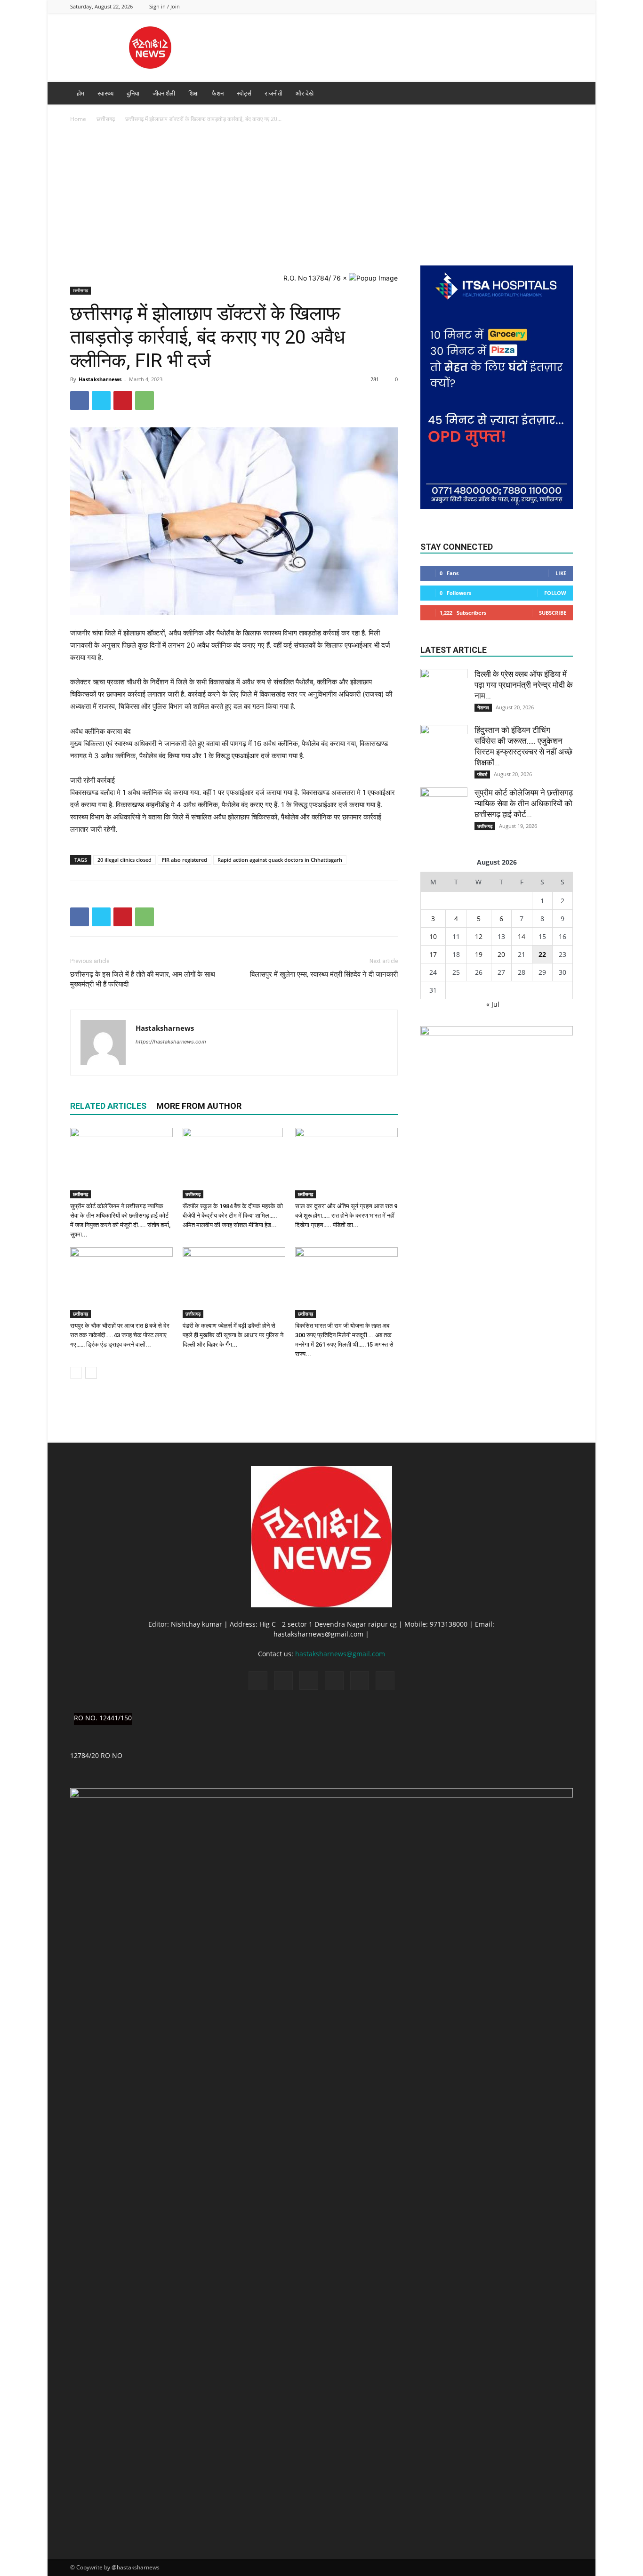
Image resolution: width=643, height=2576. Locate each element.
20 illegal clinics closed (125, 860)
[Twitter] (535, 6)
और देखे (305, 93)
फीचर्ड (482, 774)
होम (80, 93)
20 (501, 954)
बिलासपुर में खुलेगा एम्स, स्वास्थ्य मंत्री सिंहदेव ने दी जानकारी (324, 974)
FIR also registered (185, 860)
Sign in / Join (165, 6)
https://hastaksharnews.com (171, 1042)
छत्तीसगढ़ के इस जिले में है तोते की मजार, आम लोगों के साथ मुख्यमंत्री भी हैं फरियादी (143, 979)
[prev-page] (76, 1373)
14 (522, 936)
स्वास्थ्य (105, 93)
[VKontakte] (566, 6)
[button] (562, 94)
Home (78, 119)
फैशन (218, 93)
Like (561, 573)
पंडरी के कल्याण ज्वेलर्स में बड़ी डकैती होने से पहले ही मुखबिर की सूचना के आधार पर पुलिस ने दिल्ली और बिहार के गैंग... (233, 1335)
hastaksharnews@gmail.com (340, 1654)
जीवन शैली (164, 93)
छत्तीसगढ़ (106, 119)
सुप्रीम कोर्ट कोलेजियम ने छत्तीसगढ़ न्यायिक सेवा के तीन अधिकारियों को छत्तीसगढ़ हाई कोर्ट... (524, 803)
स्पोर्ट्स (244, 93)
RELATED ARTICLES (108, 1106)
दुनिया (133, 93)
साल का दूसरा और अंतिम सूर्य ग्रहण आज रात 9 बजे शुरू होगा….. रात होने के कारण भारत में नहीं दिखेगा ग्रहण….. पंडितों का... (346, 1216)
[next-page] (91, 1373)
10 (433, 936)
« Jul (493, 1004)
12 (479, 936)
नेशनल (483, 707)
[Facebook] (504, 6)
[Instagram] (519, 6)
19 (479, 954)
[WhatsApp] (145, 401)
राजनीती (273, 93)
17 (433, 954)
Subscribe (553, 613)
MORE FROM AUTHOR (199, 1106)
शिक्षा (193, 93)
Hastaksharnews (100, 379)
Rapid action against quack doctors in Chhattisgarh (280, 860)
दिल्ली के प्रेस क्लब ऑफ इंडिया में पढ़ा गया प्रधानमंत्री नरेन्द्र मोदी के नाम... (524, 685)
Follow (555, 593)
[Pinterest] (123, 401)
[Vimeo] (550, 6)
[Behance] (488, 6)
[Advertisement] (321, 195)
